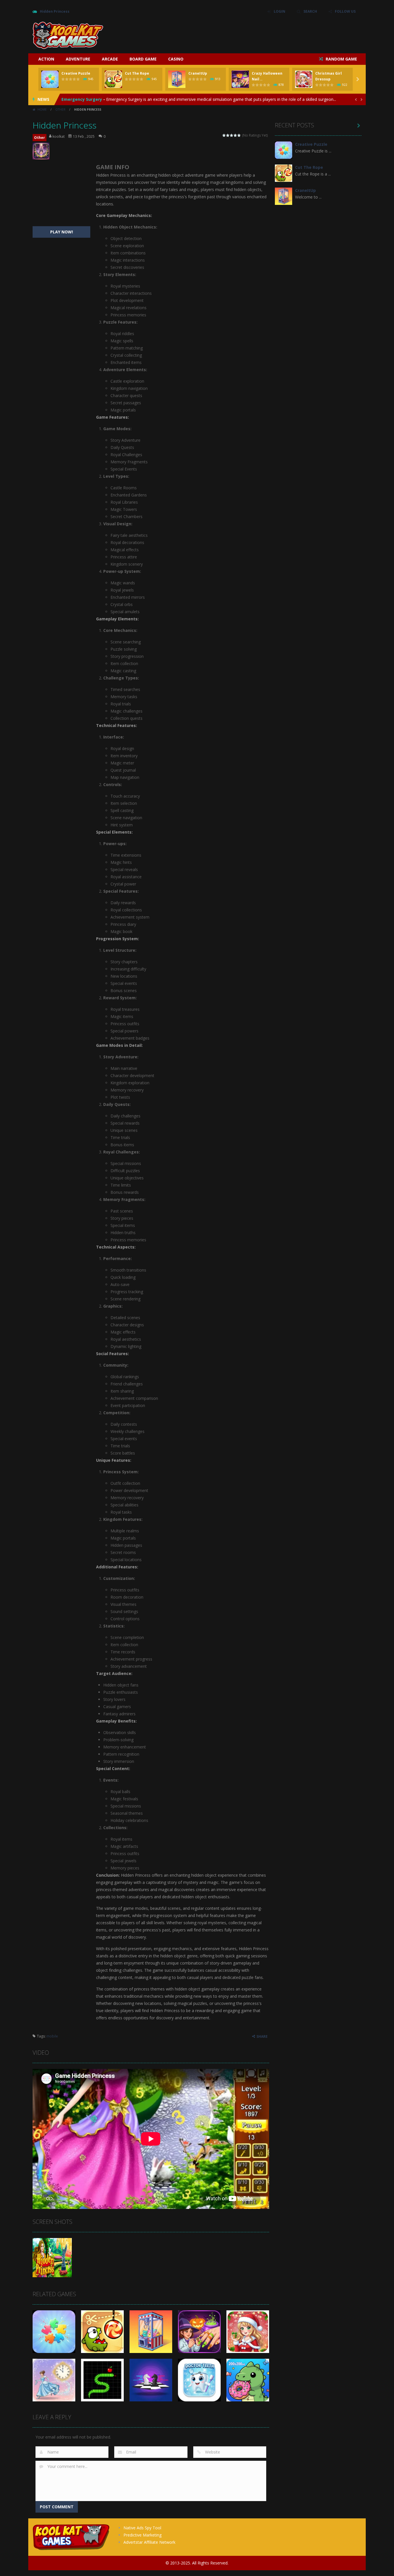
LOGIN (279, 11)
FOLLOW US (345, 11)
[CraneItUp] (284, 196)
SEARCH (310, 11)
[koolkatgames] (68, 35)
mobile (52, 2036)
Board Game (143, 59)
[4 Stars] (236, 135)
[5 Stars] (239, 135)
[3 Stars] (232, 135)
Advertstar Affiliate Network (149, 2542)
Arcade (110, 59)
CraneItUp (198, 73)
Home (42, 109)
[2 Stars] (228, 135)
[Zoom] (52, 2257)
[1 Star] (224, 135)
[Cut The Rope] (284, 173)
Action (46, 59)
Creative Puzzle (76, 73)
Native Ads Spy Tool (142, 2528)
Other (60, 109)
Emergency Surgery (82, 99)
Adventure (78, 59)
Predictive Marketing (142, 2535)
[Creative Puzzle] (284, 150)
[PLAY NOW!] (50, 79)
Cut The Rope (137, 73)
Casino (176, 59)
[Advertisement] (256, 35)
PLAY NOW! (62, 232)
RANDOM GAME (341, 59)
